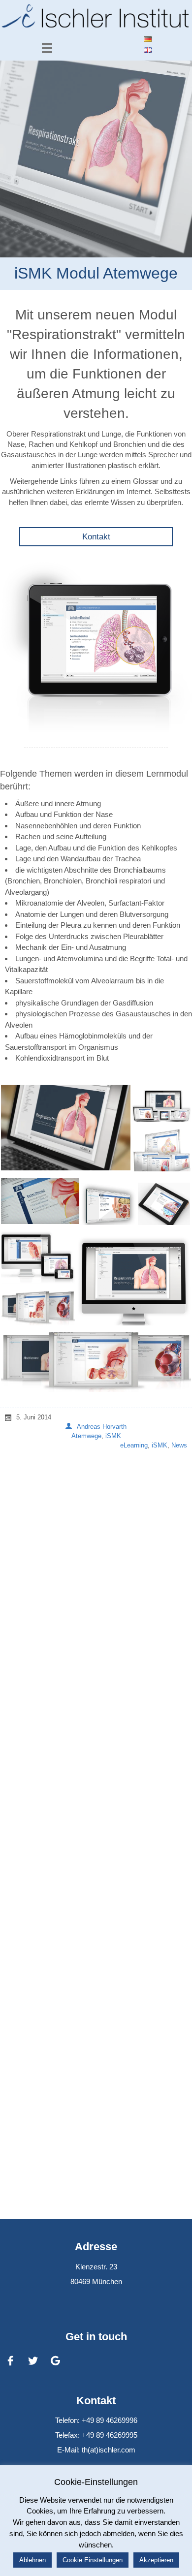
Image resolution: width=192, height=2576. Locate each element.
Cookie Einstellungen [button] (93, 2560)
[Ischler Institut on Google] (56, 2361)
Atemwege (86, 1436)
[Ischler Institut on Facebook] (10, 2361)
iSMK (113, 1436)
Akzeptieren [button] (156, 2560)
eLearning (134, 1445)
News (179, 1445)
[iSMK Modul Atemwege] (96, 159)
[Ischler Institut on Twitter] (33, 2361)
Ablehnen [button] (32, 2560)
